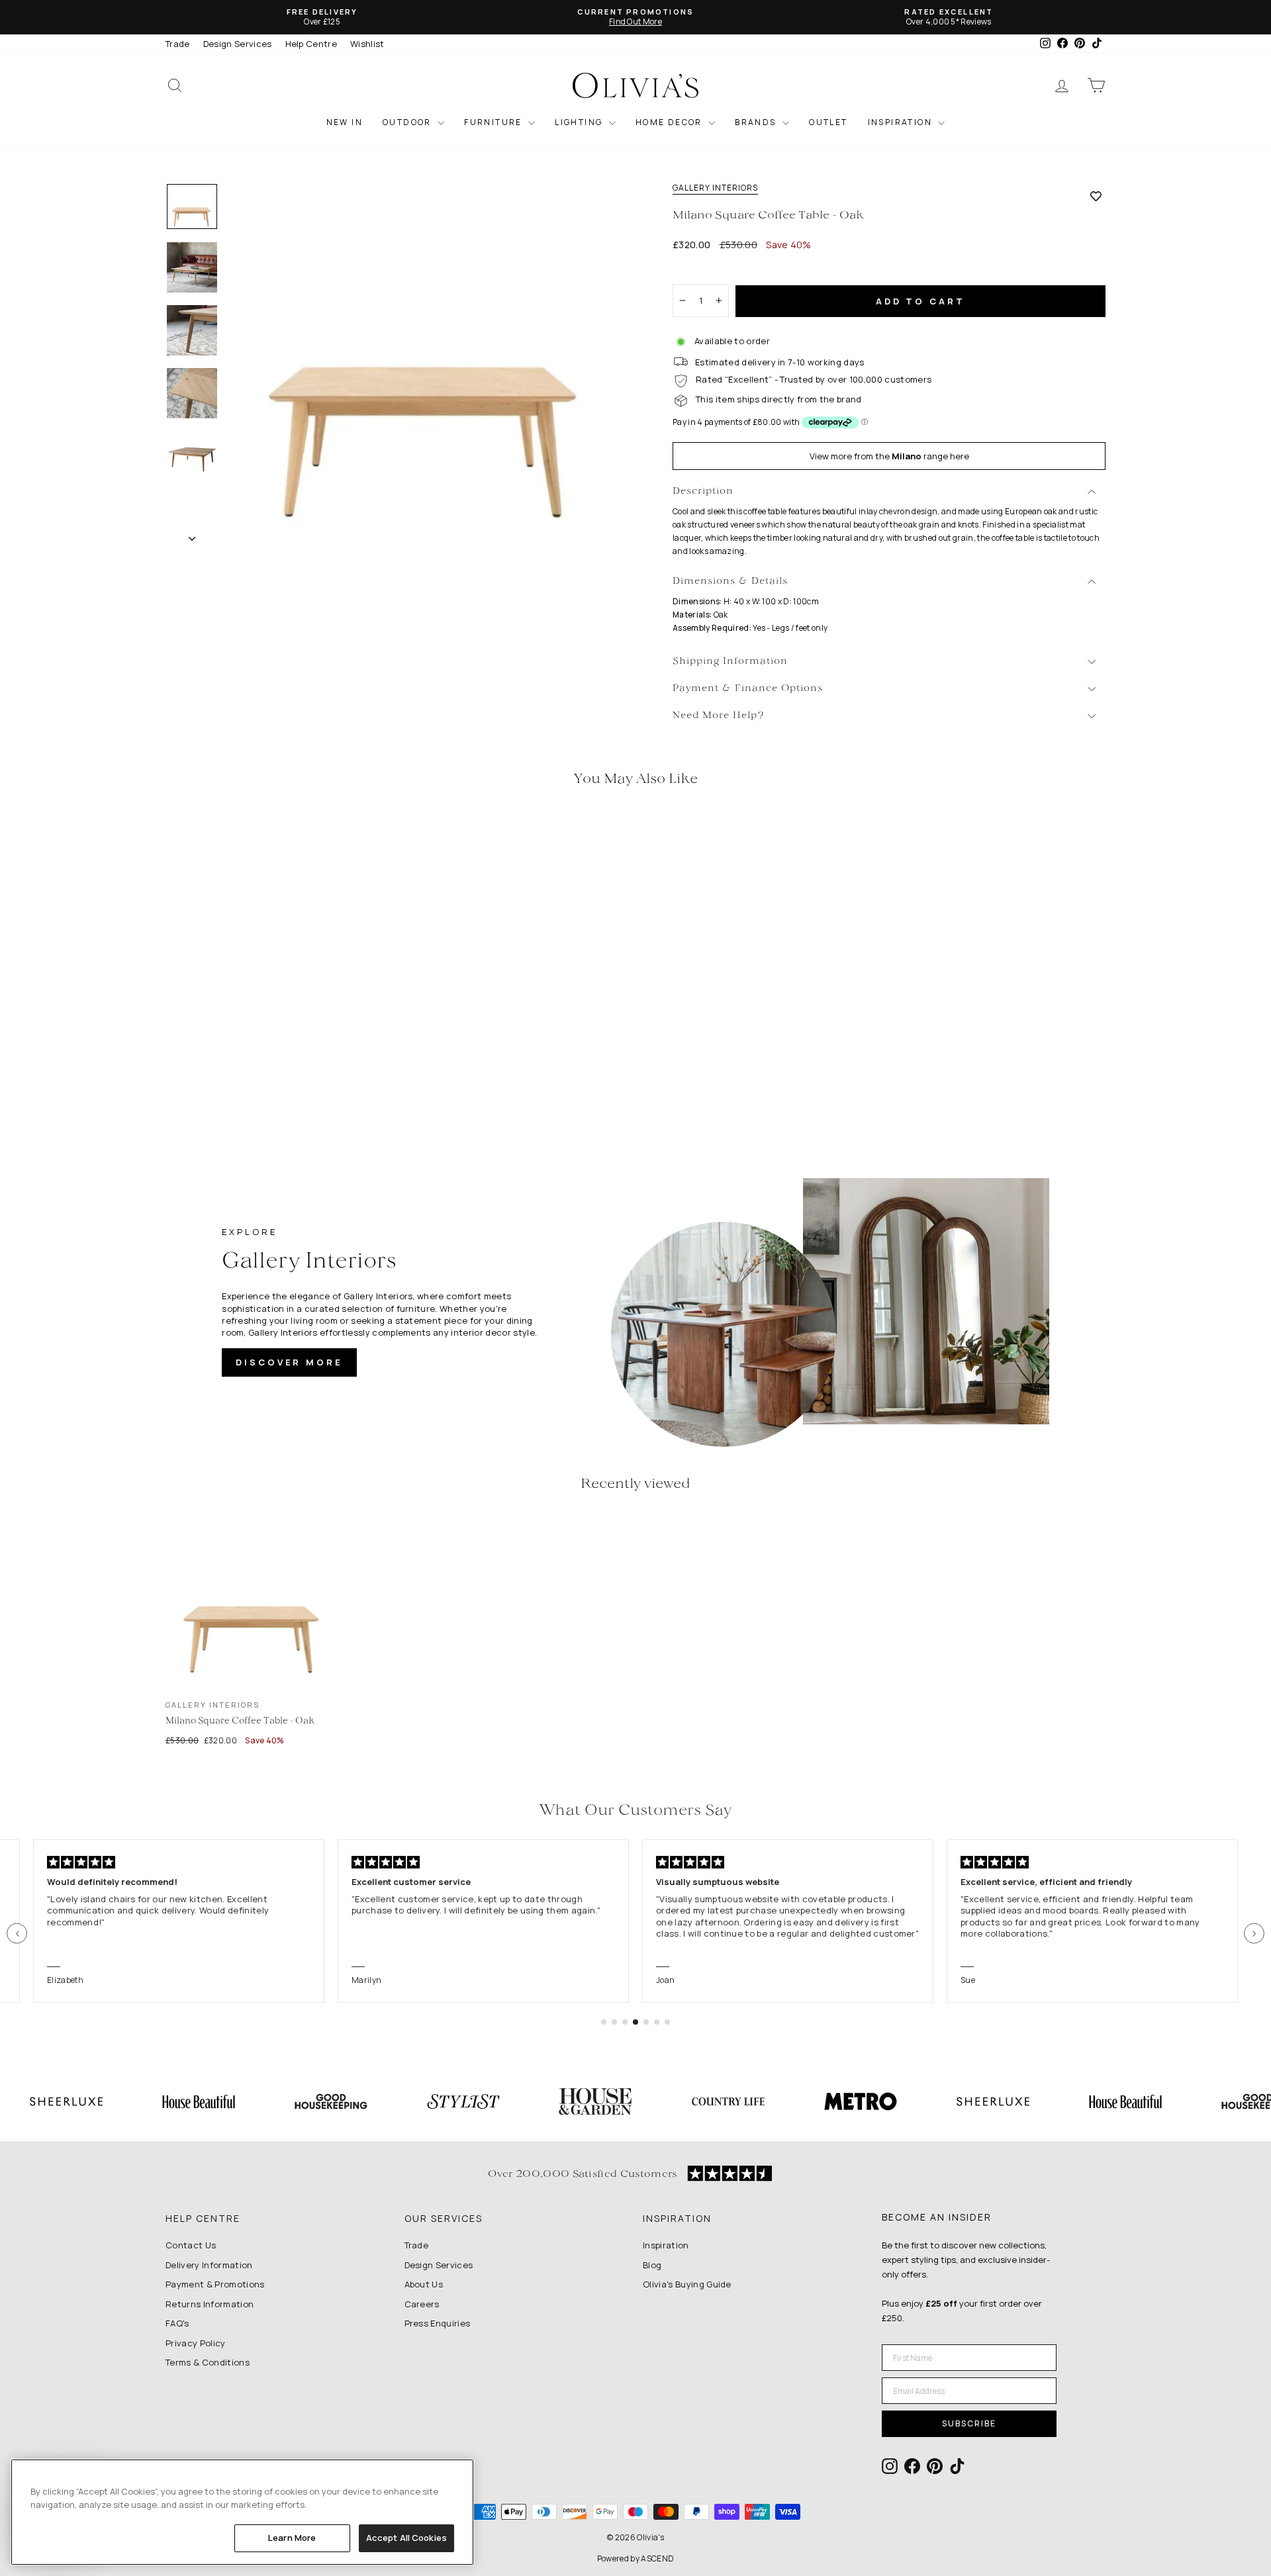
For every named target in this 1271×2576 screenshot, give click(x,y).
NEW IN (345, 122)
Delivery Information (209, 2265)
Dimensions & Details (730, 581)
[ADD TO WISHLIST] (1096, 196)
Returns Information (210, 2304)
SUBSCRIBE (969, 2423)
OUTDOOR (408, 122)
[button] (17, 1934)
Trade (178, 44)
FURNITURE (494, 122)
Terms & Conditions (208, 2362)
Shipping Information (730, 662)
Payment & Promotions (215, 2284)
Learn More (292, 2538)
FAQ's (177, 2323)
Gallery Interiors (715, 188)
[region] (242, 2512)
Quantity (698, 272)
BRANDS (757, 122)
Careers (422, 2304)
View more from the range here (889, 456)
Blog (652, 2265)
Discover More (289, 1362)
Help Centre (311, 44)
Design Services (238, 44)
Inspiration (666, 2245)
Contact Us (191, 2245)
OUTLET (828, 122)
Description (703, 491)
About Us (424, 2284)
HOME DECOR (670, 122)
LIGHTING (580, 122)
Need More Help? (719, 716)
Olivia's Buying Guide (687, 2284)
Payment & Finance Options (748, 689)
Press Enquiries (438, 2323)
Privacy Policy (196, 2343)
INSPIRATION (902, 122)
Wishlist (367, 44)
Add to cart (920, 301)
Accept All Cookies (406, 2538)
